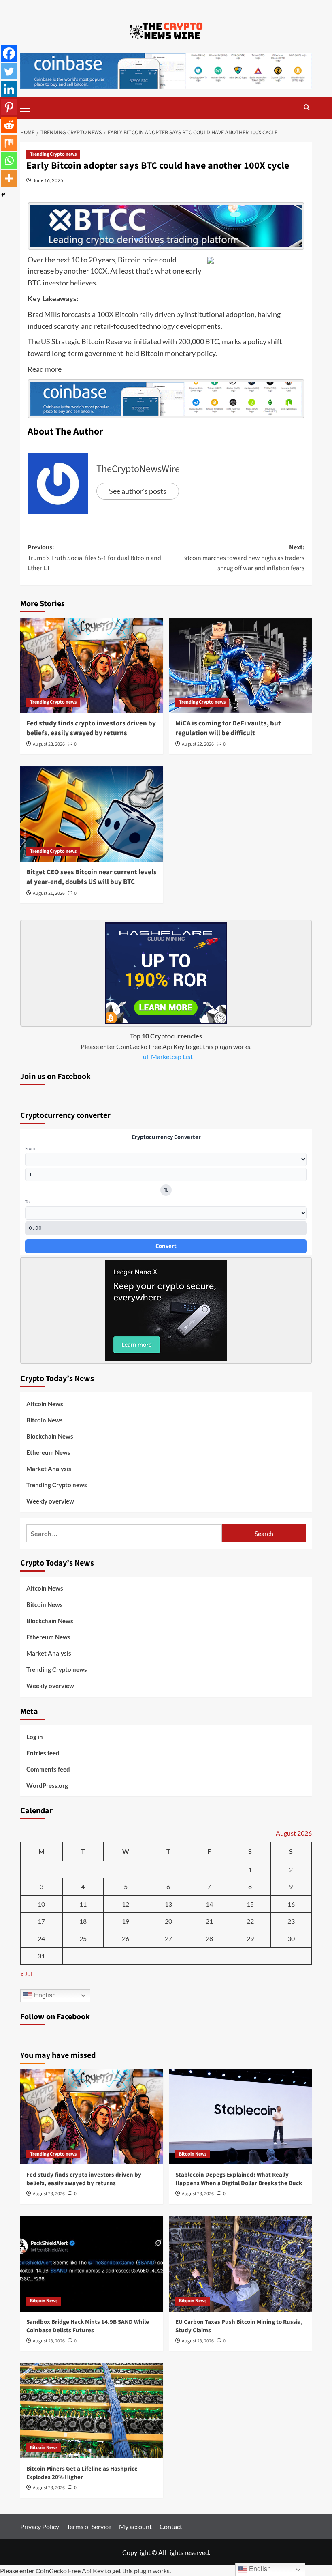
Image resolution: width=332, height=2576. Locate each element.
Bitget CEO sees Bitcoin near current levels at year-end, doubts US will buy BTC (92, 877)
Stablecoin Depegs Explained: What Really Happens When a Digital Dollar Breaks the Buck (239, 2179)
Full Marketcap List (166, 1056)
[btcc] (166, 225)
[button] (28, 107)
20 (168, 1921)
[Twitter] (9, 71)
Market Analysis (49, 1469)
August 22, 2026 (198, 744)
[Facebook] (9, 54)
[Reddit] (9, 125)
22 (250, 1921)
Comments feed (48, 1769)
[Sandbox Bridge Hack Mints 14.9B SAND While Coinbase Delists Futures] (92, 2264)
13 (168, 1904)
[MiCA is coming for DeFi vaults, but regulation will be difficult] (241, 665)
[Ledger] (166, 1309)
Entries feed (43, 1753)
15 (250, 1904)
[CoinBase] (166, 70)
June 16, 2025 (48, 180)
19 (126, 1921)
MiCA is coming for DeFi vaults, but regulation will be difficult (228, 728)
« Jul (26, 1974)
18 (83, 1921)
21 (209, 1921)
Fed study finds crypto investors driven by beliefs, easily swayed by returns (91, 728)
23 (291, 1921)
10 (41, 1904)
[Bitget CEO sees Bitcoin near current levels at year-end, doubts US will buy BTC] (92, 814)
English (44, 1995)
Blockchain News (50, 1436)
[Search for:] (124, 1533)
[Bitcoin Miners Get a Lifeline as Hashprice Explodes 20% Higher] (92, 2411)
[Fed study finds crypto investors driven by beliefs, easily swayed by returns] (92, 665)
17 (41, 1921)
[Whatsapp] (9, 161)
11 (83, 1904)
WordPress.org (47, 1785)
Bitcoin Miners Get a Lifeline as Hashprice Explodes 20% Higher (82, 2473)
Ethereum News (48, 1452)
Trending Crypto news (53, 154)
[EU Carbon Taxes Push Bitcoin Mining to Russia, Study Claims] (241, 2264)
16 (291, 1904)
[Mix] (9, 143)
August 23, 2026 (49, 744)
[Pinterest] (9, 107)
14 (209, 1904)
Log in (35, 1737)
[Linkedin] (9, 89)
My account (135, 2526)
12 (126, 1904)
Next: (243, 558)
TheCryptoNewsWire (138, 469)
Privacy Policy (40, 2526)
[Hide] (3, 195)
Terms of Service (89, 2526)
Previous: (94, 558)
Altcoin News (45, 1404)
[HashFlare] (166, 972)
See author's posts (138, 491)
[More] (9, 178)
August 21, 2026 (49, 893)
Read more (45, 369)
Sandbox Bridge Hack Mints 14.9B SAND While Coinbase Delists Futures (88, 2326)
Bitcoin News (45, 1420)
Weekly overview (50, 1501)
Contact (171, 2526)
